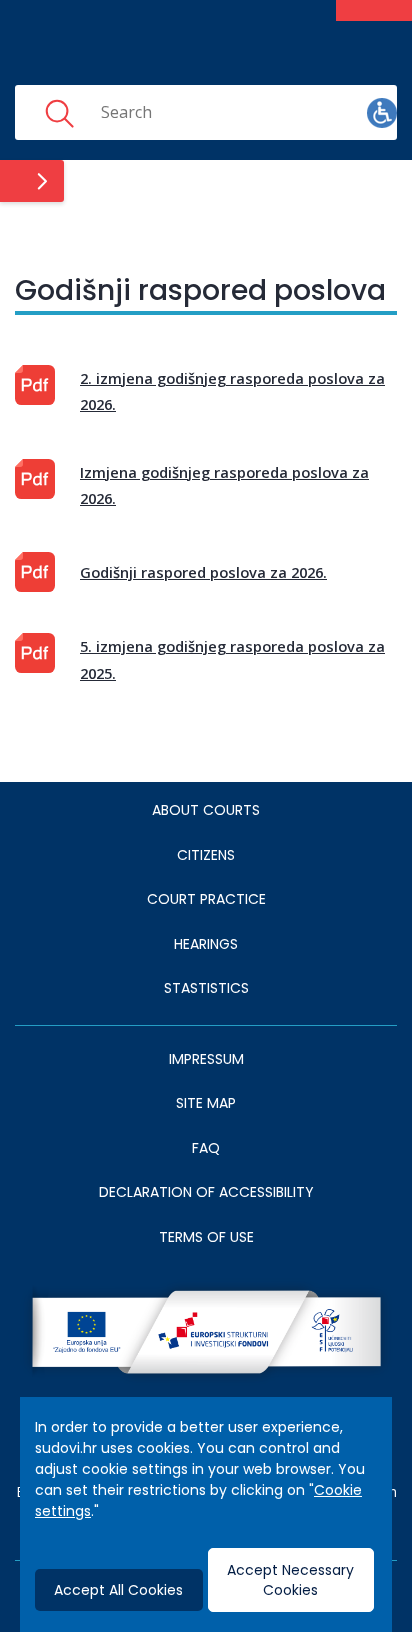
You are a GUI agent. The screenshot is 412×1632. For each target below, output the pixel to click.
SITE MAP (206, 1103)
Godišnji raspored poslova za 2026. (203, 572)
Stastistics (206, 988)
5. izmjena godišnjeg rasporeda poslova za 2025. (232, 659)
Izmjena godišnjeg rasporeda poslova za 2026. (224, 485)
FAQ (206, 1148)
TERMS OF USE (206, 1237)
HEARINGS (206, 944)
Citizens (206, 855)
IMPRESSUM (206, 1059)
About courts (206, 810)
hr (319, 112)
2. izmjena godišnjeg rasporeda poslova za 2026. (232, 391)
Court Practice (206, 899)
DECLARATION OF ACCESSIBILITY (206, 1192)
